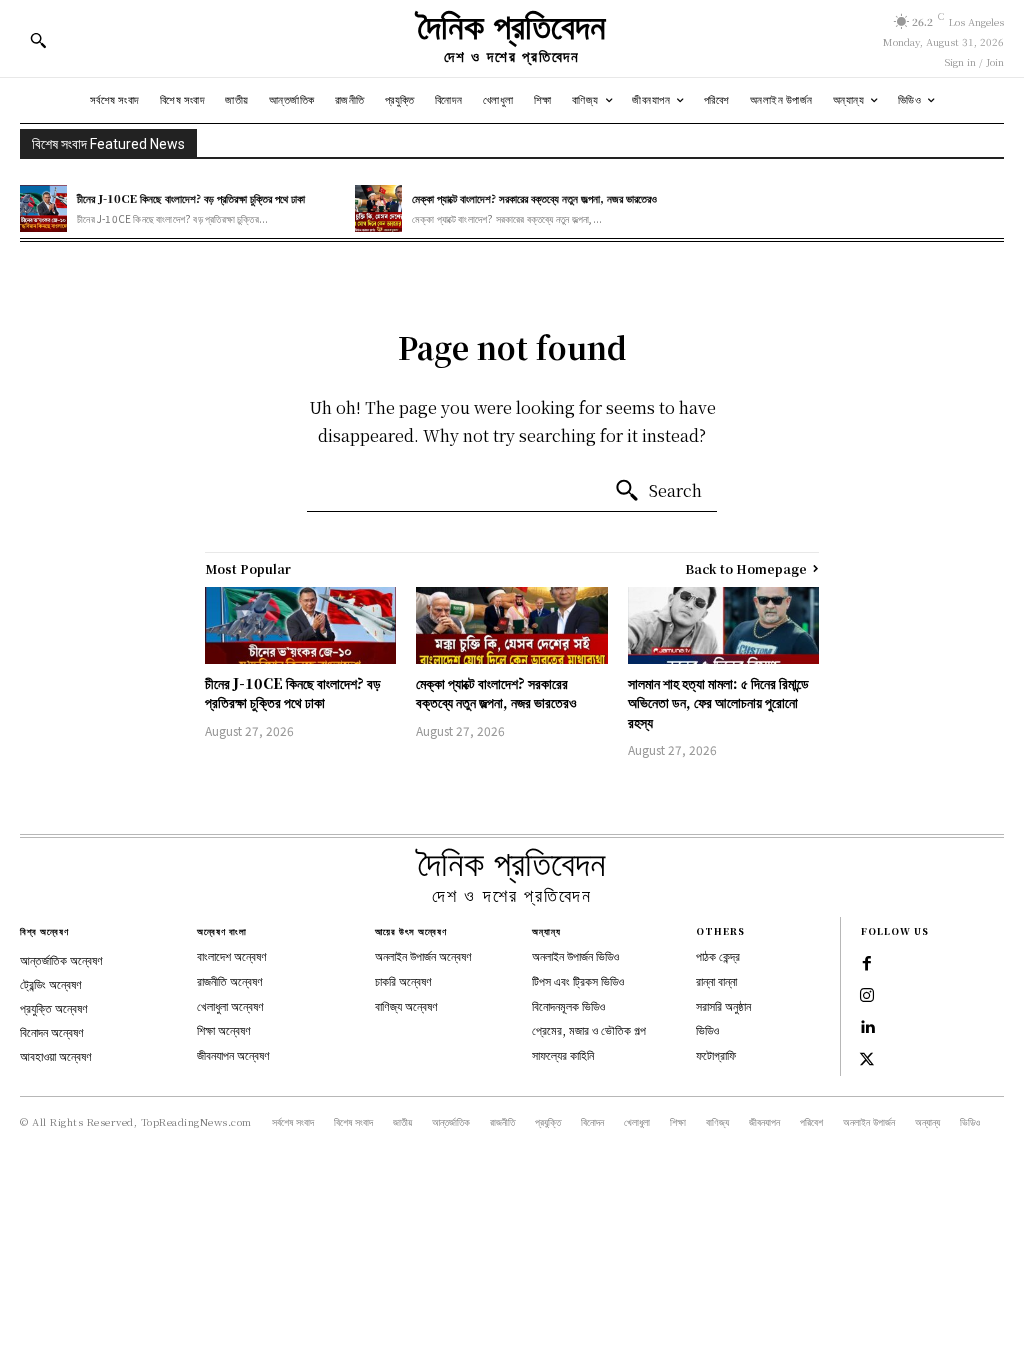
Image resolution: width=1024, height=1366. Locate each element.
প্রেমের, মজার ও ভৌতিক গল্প (589, 1029)
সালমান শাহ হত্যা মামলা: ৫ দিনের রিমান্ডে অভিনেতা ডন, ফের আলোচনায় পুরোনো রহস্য (718, 702)
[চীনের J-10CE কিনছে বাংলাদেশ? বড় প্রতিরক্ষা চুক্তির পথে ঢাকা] (43, 208)
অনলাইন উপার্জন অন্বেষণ (423, 955)
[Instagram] (867, 996)
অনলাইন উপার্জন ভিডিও (575, 955)
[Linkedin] (867, 1028)
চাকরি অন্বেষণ (403, 980)
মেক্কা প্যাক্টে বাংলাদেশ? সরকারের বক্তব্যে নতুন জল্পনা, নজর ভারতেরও (534, 198)
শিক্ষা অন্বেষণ (224, 1029)
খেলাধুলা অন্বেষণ (230, 1005)
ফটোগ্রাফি (716, 1054)
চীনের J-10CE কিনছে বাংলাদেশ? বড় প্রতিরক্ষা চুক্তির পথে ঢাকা (191, 198)
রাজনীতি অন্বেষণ (230, 980)
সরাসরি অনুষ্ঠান (723, 1005)
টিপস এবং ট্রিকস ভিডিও (578, 980)
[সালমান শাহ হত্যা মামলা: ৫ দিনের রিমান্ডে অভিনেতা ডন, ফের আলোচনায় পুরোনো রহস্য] (723, 625)
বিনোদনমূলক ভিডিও (568, 1005)
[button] (38, 40)
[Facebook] (867, 964)
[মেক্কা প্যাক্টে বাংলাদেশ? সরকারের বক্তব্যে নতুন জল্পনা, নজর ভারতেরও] (378, 208)
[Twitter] (867, 1060)
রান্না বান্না (716, 980)
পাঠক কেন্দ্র (718, 955)
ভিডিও (707, 1029)
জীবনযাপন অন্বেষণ (233, 1054)
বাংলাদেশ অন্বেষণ (232, 955)
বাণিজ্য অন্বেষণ (406, 1005)
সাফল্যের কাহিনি (563, 1054)
